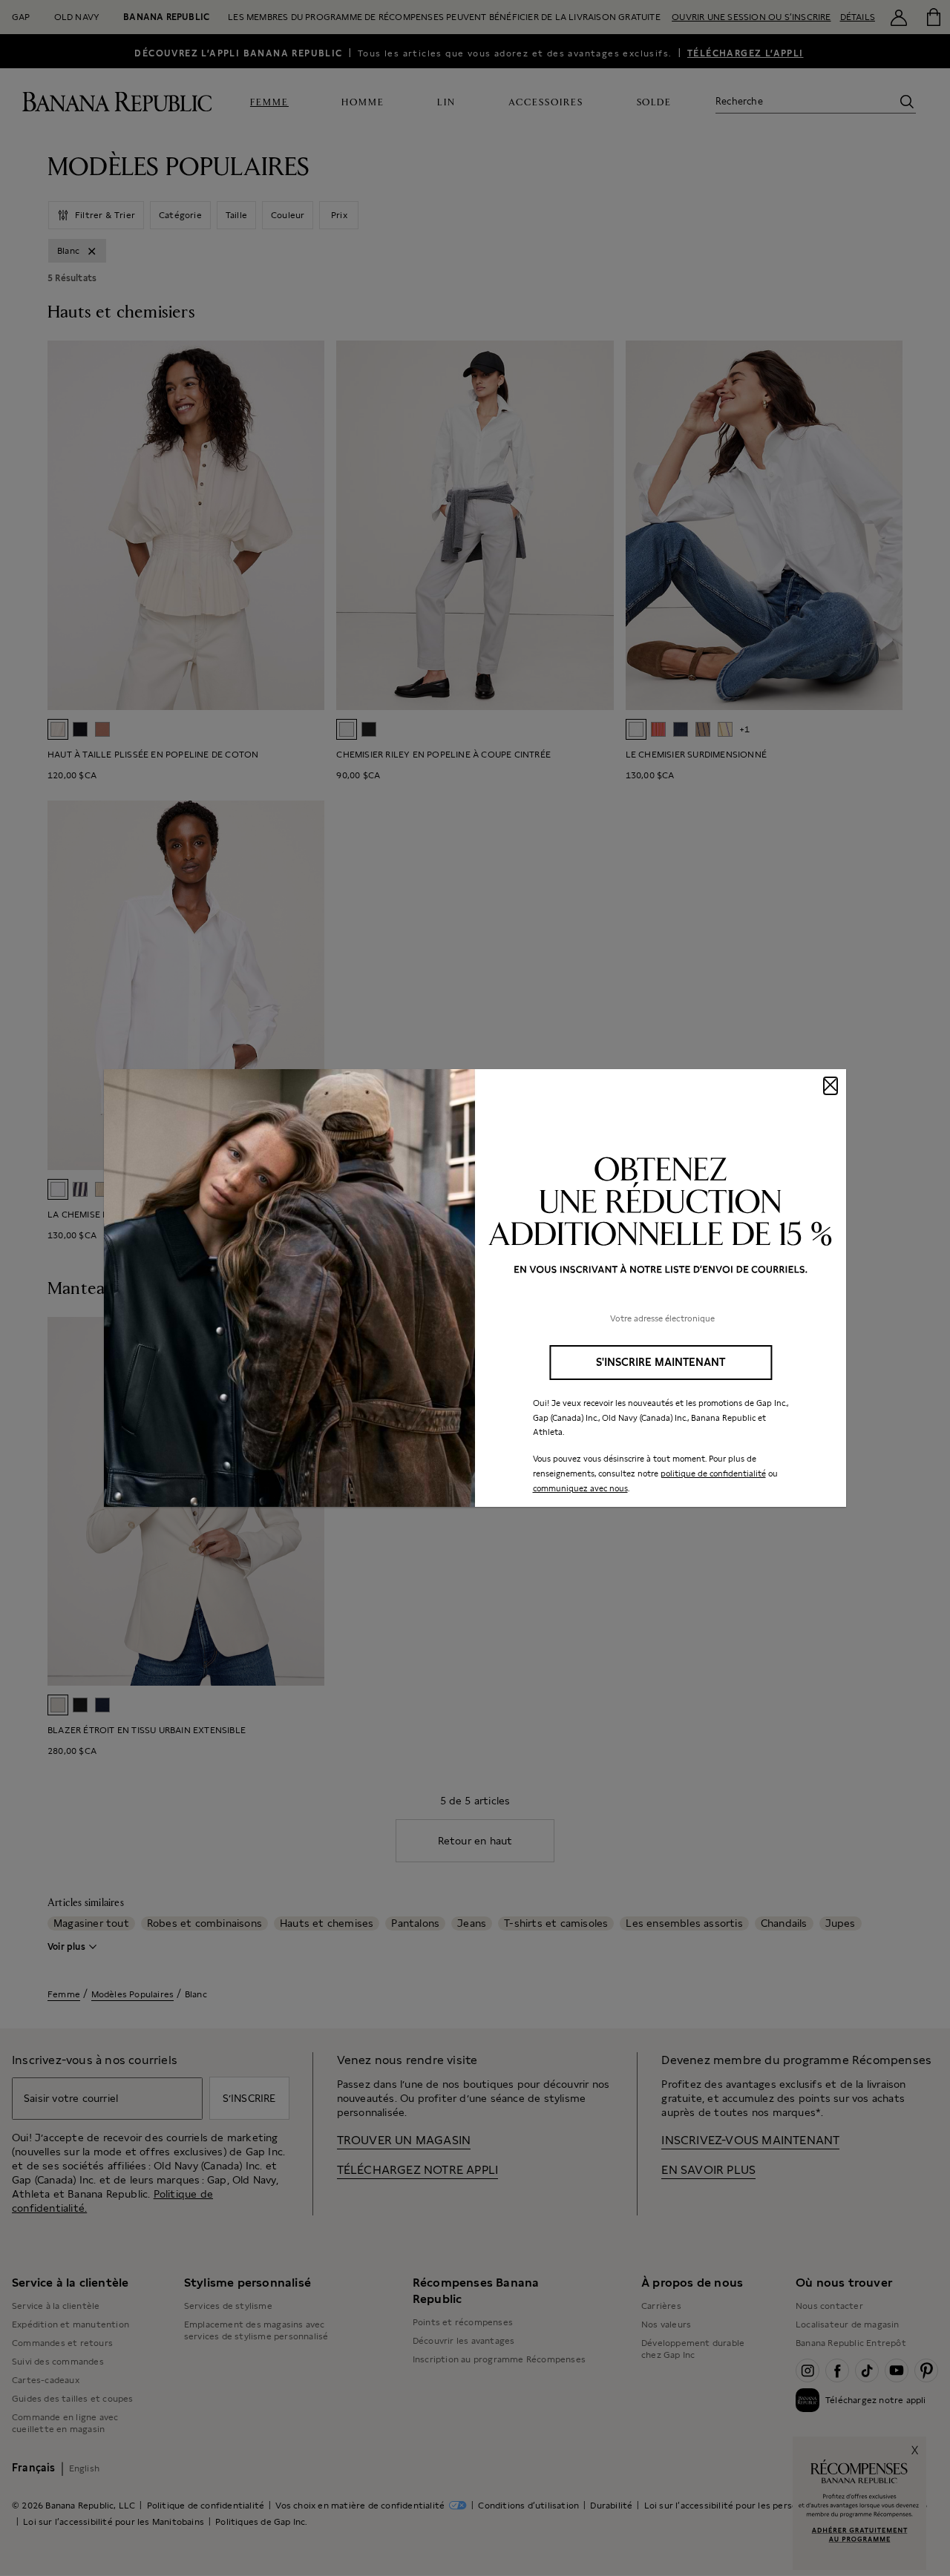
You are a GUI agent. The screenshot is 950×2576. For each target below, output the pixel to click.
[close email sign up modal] (831, 1086)
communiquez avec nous (580, 1488)
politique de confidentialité (713, 1473)
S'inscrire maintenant (661, 1362)
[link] (475, 1288)
